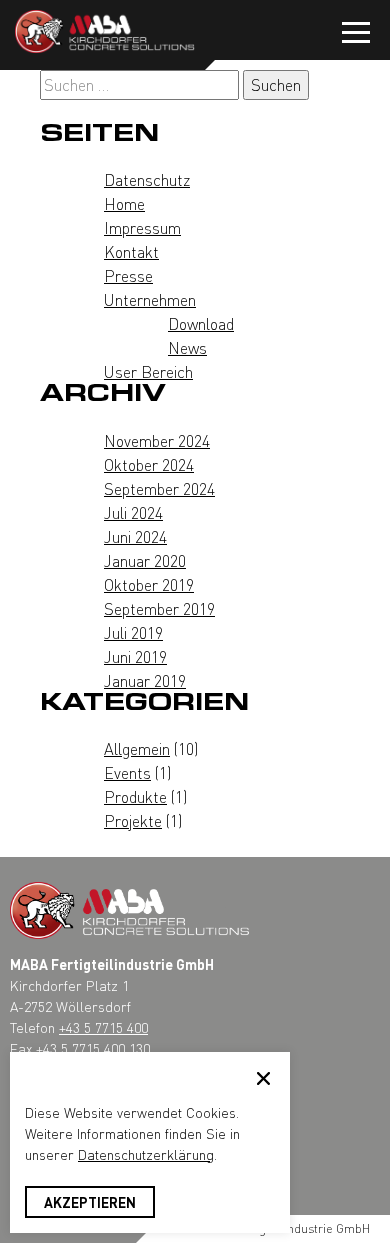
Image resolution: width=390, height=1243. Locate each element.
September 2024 (159, 488)
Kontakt (131, 251)
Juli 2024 (133, 512)
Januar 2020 (145, 560)
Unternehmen (150, 299)
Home (124, 203)
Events (127, 772)
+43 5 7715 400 (103, 1027)
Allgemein (137, 748)
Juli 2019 (133, 632)
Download (201, 323)
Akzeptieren (90, 1202)
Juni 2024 (135, 536)
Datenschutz (147, 179)
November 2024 (157, 440)
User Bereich (148, 371)
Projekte (133, 820)
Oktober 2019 (149, 584)
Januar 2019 (145, 680)
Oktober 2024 (149, 464)
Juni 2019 (135, 656)
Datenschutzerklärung (146, 1154)
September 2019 (159, 608)
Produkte (135, 796)
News (187, 347)
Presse (128, 275)
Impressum (142, 227)
